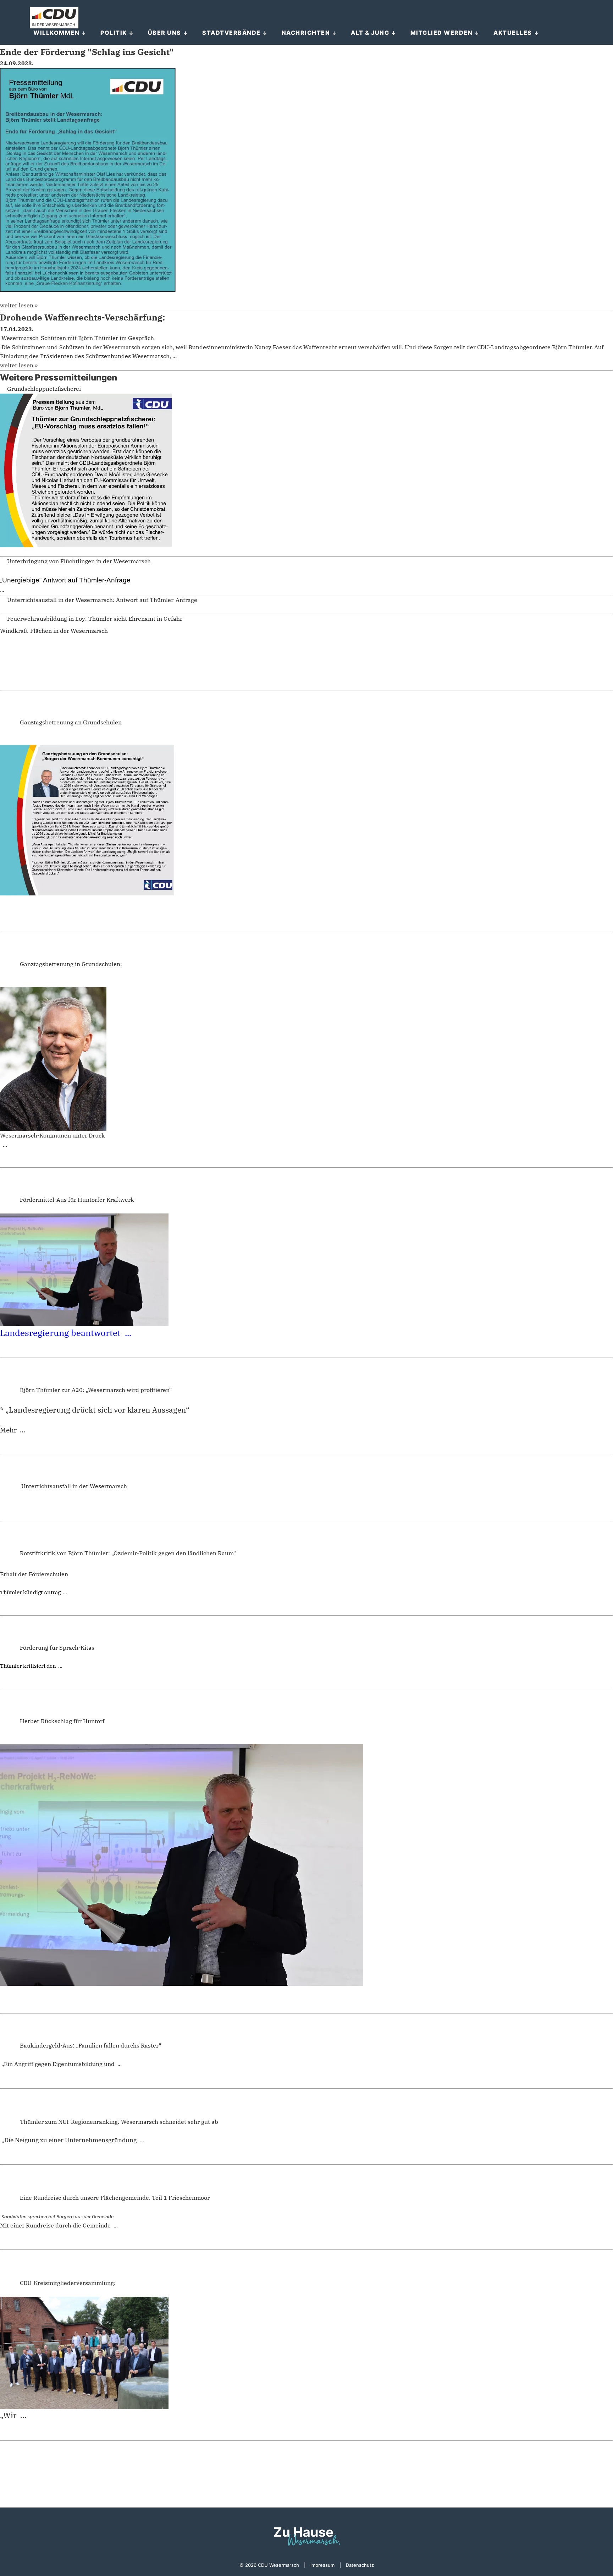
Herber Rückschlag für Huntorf (62, 1721)
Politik (114, 33)
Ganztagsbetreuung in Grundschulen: (71, 964)
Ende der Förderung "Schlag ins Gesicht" (87, 52)
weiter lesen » (19, 305)
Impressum (322, 2565)
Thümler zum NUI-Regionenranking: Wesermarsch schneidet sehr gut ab (119, 2122)
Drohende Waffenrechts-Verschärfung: (82, 317)
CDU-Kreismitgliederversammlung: (68, 2283)
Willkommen (56, 33)
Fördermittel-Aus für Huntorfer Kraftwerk (77, 1200)
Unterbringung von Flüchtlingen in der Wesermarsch (79, 561)
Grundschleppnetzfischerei (44, 389)
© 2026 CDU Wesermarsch (269, 2565)
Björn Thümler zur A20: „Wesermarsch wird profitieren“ (96, 1390)
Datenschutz (360, 2565)
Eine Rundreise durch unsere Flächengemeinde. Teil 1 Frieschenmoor (115, 2198)
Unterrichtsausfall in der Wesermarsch (73, 1486)
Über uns (165, 33)
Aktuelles (513, 33)
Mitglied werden (442, 33)
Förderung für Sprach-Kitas (57, 1648)
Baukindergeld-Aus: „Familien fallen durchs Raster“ (90, 2045)
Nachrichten (306, 33)
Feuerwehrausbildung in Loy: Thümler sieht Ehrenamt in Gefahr (95, 619)
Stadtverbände (231, 33)
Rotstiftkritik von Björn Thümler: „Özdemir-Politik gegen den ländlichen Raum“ (128, 1553)
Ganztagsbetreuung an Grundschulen (71, 722)
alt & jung (370, 33)
